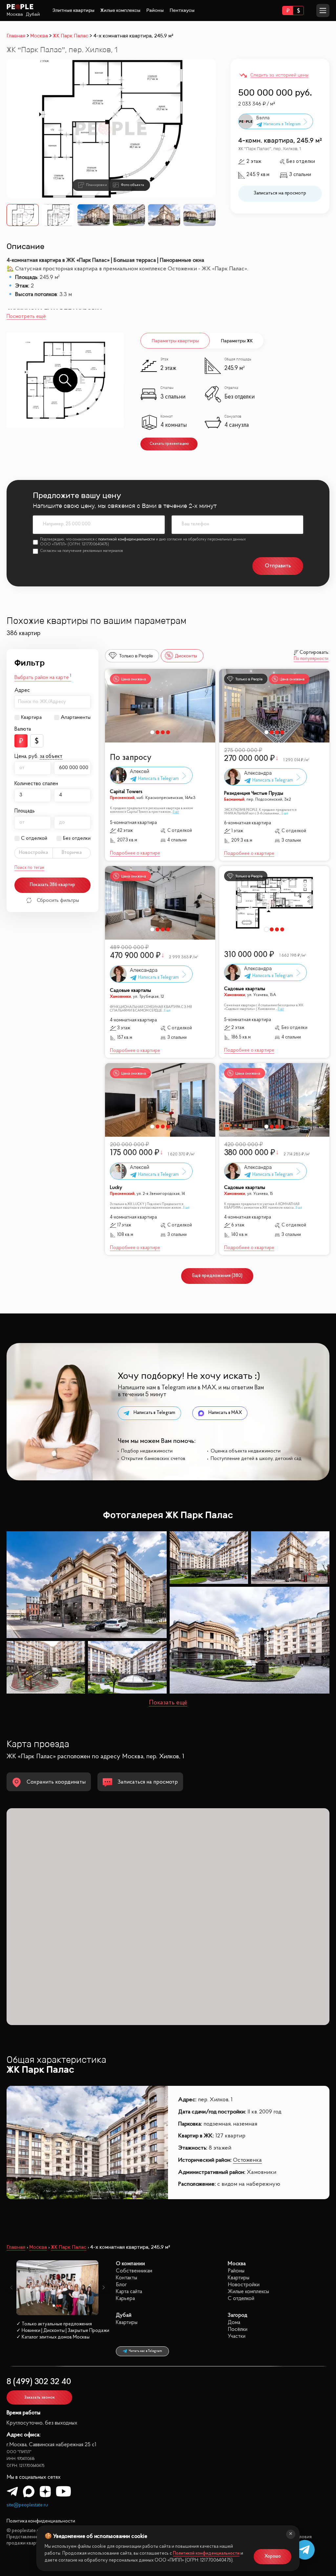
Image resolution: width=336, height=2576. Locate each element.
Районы (155, 10)
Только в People (136, 656)
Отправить (278, 566)
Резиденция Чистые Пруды (254, 794)
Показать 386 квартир (52, 885)
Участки (237, 2336)
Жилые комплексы (120, 10)
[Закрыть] (291, 2534)
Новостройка (33, 853)
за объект (51, 757)
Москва (15, 14)
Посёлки (238, 2329)
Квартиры (239, 2278)
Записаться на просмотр (280, 193)
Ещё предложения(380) (217, 1276)
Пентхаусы (182, 10)
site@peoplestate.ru (27, 2505)
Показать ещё (168, 1703)
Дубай (33, 14)
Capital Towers (126, 792)
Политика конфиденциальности (41, 2521)
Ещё (176, 812)
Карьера (125, 2299)
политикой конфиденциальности (126, 539)
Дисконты (186, 656)
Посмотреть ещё (26, 317)
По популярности (311, 659)
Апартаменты (76, 718)
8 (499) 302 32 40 (39, 2382)
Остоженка (247, 2160)
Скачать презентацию (169, 444)
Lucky (116, 1188)
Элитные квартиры (73, 10)
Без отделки (77, 838)
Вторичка (72, 853)
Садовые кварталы (130, 991)
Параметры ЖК (237, 341)
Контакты (126, 2278)
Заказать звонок (40, 2397)
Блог (121, 2285)
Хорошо (273, 2556)
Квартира (31, 718)
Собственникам (134, 2271)
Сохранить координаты (56, 1782)
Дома (234, 2323)
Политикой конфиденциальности (206, 2553)
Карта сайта (129, 2292)
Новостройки (244, 2285)
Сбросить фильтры (58, 900)
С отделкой (34, 838)
